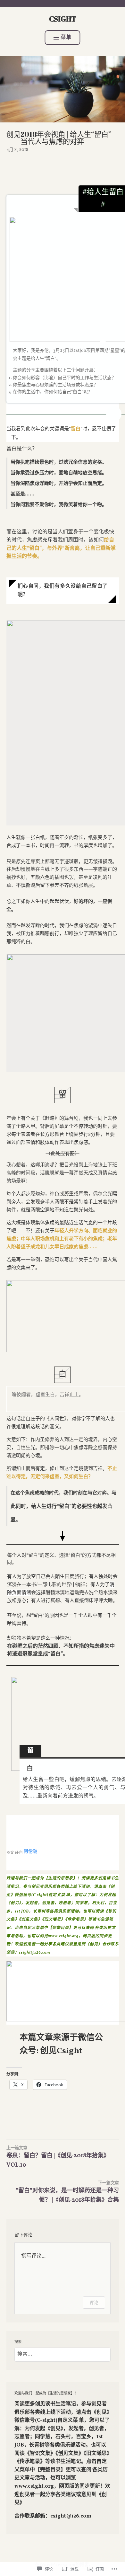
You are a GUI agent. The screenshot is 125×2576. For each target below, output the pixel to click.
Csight (63, 19)
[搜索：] (63, 2354)
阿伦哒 (30, 1851)
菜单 (66, 38)
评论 (94, 2302)
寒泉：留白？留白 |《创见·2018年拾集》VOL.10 (58, 2157)
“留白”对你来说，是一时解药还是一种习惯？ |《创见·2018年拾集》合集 (67, 2192)
